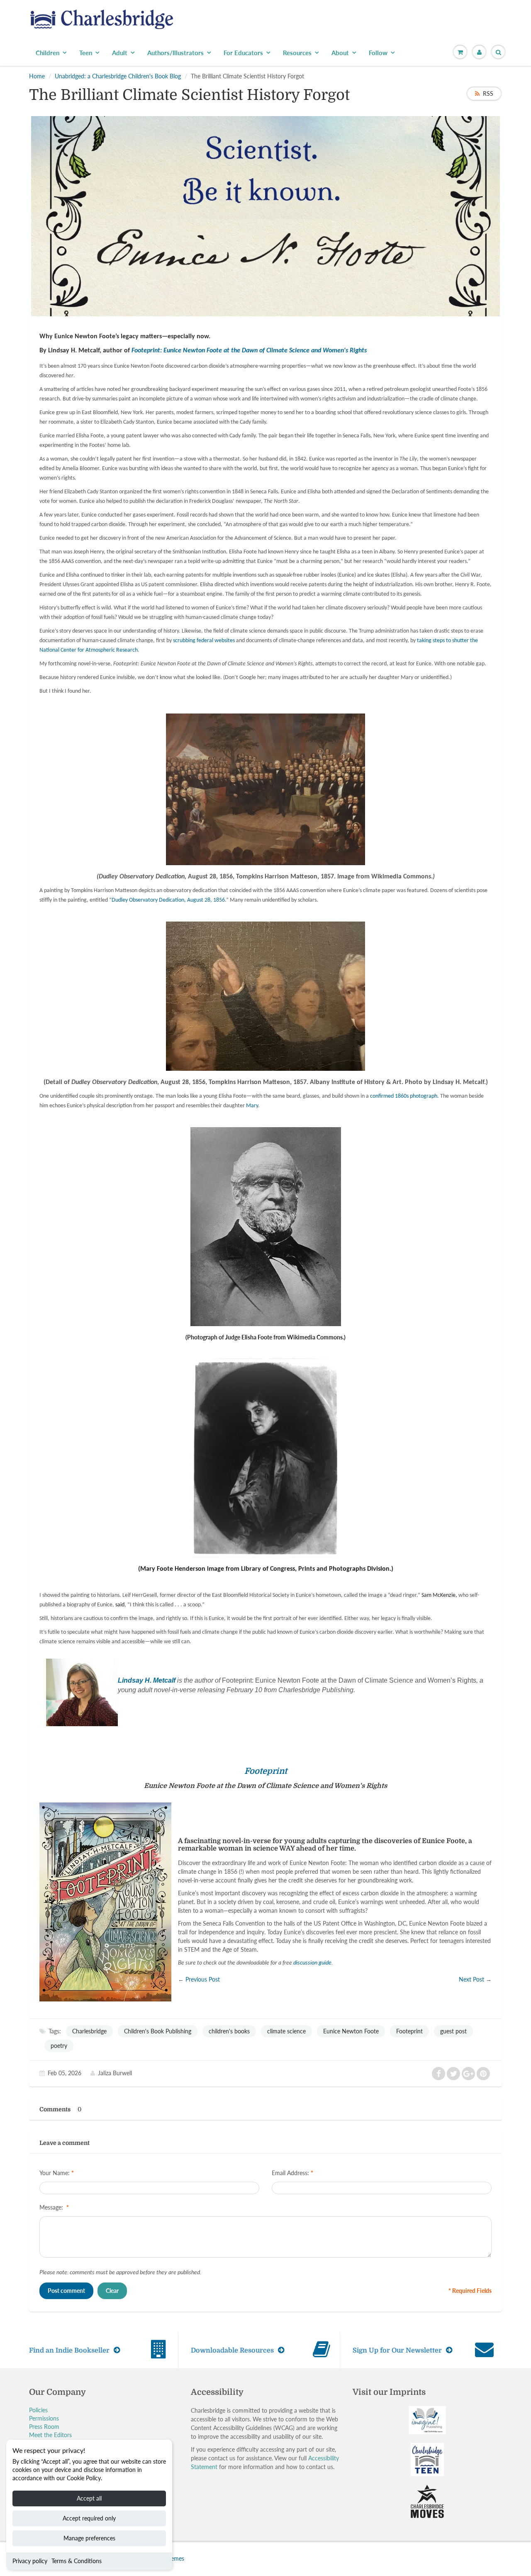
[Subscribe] (382, 160)
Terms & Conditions (77, 2561)
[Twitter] (307, 187)
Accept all (89, 2498)
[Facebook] (327, 187)
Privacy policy (30, 2561)
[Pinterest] (348, 187)
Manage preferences (89, 2538)
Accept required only (89, 2518)
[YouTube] (388, 187)
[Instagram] (368, 187)
